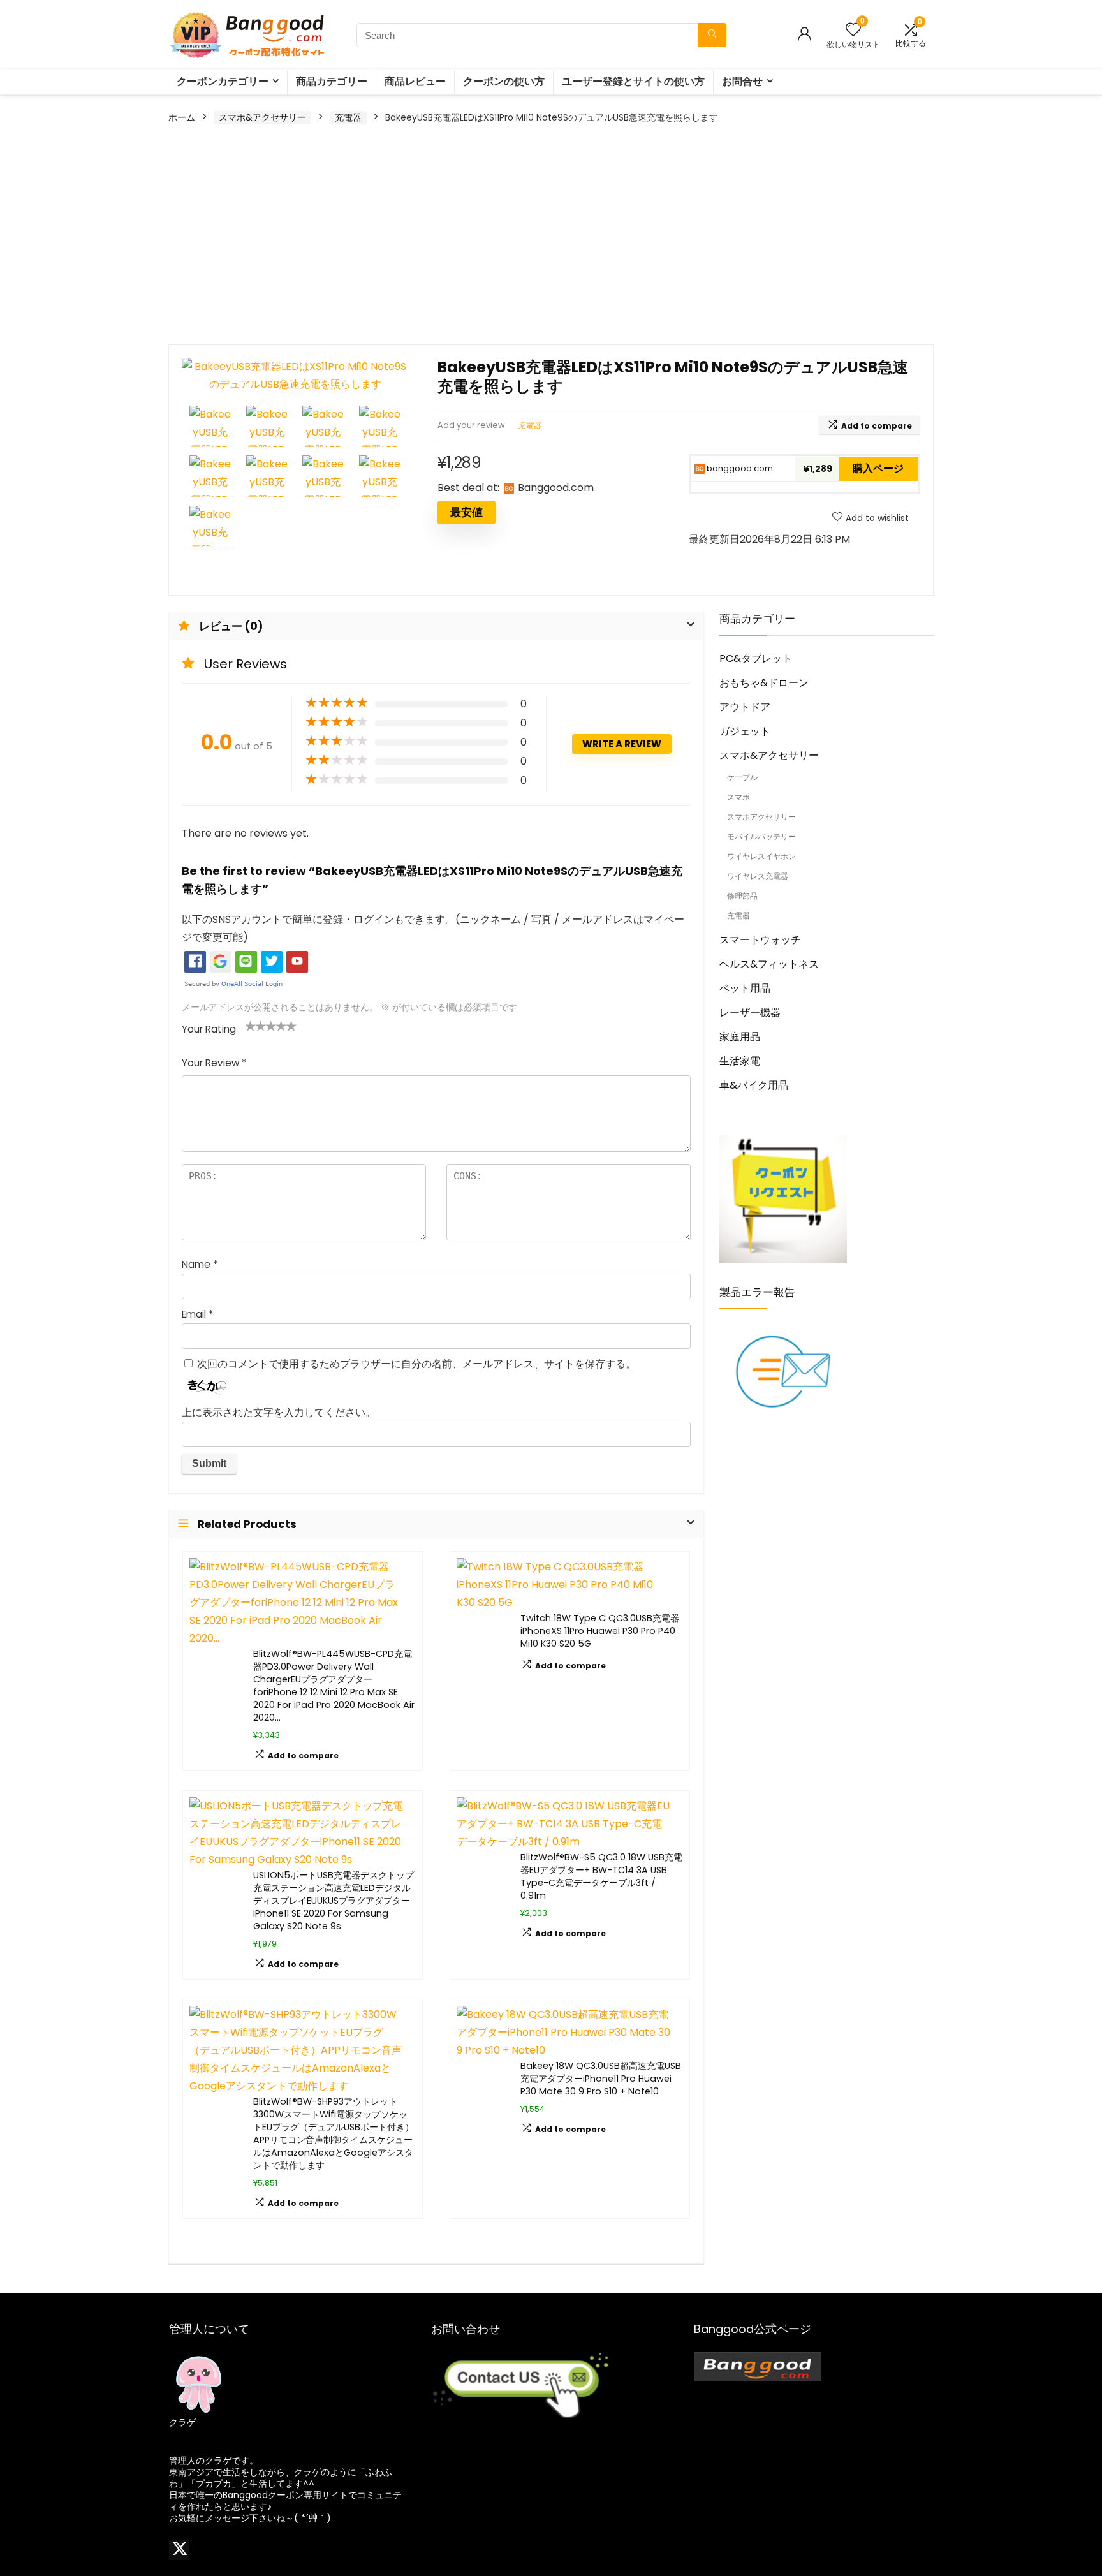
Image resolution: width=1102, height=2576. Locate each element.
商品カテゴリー (332, 81)
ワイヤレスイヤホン (761, 856)
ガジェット (745, 731)
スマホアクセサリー (761, 817)
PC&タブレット (756, 659)
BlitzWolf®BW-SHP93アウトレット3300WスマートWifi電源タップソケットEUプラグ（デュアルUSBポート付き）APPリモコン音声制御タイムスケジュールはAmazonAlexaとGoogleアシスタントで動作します (334, 2133)
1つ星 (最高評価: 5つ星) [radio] (251, 1026)
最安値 (467, 512)
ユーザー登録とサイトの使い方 (633, 81)
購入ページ (878, 468)
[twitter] (179, 2550)
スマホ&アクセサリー (262, 117)
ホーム (182, 117)
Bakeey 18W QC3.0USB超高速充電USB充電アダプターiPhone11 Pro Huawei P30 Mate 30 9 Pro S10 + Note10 (601, 2079)
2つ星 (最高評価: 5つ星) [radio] (256, 1026)
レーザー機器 (750, 1012)
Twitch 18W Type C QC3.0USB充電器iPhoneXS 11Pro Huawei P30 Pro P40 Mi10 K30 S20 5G (600, 1631)
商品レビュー (415, 81)
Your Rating (209, 1029)
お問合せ (742, 81)
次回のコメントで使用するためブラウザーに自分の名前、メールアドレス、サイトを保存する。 (416, 1364)
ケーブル (742, 777)
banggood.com (739, 468)
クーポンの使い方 (504, 81)
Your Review (214, 1063)
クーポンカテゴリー (223, 81)
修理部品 (742, 896)
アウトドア (745, 707)
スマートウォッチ (760, 940)
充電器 (348, 117)
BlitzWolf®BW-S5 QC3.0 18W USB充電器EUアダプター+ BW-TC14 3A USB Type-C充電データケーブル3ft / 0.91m (601, 1876)
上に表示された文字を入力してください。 (279, 1412)
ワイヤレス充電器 (758, 876)
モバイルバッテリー (761, 836)
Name (200, 1264)
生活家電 (740, 1061)
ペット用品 (745, 988)
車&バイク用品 (754, 1085)
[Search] (712, 35)
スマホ (738, 797)
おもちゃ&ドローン (764, 683)
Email (197, 1314)
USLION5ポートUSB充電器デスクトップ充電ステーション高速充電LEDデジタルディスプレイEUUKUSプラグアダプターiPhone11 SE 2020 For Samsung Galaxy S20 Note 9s (334, 1901)
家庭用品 (740, 1037)
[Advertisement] (551, 236)
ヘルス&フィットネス (769, 964)
